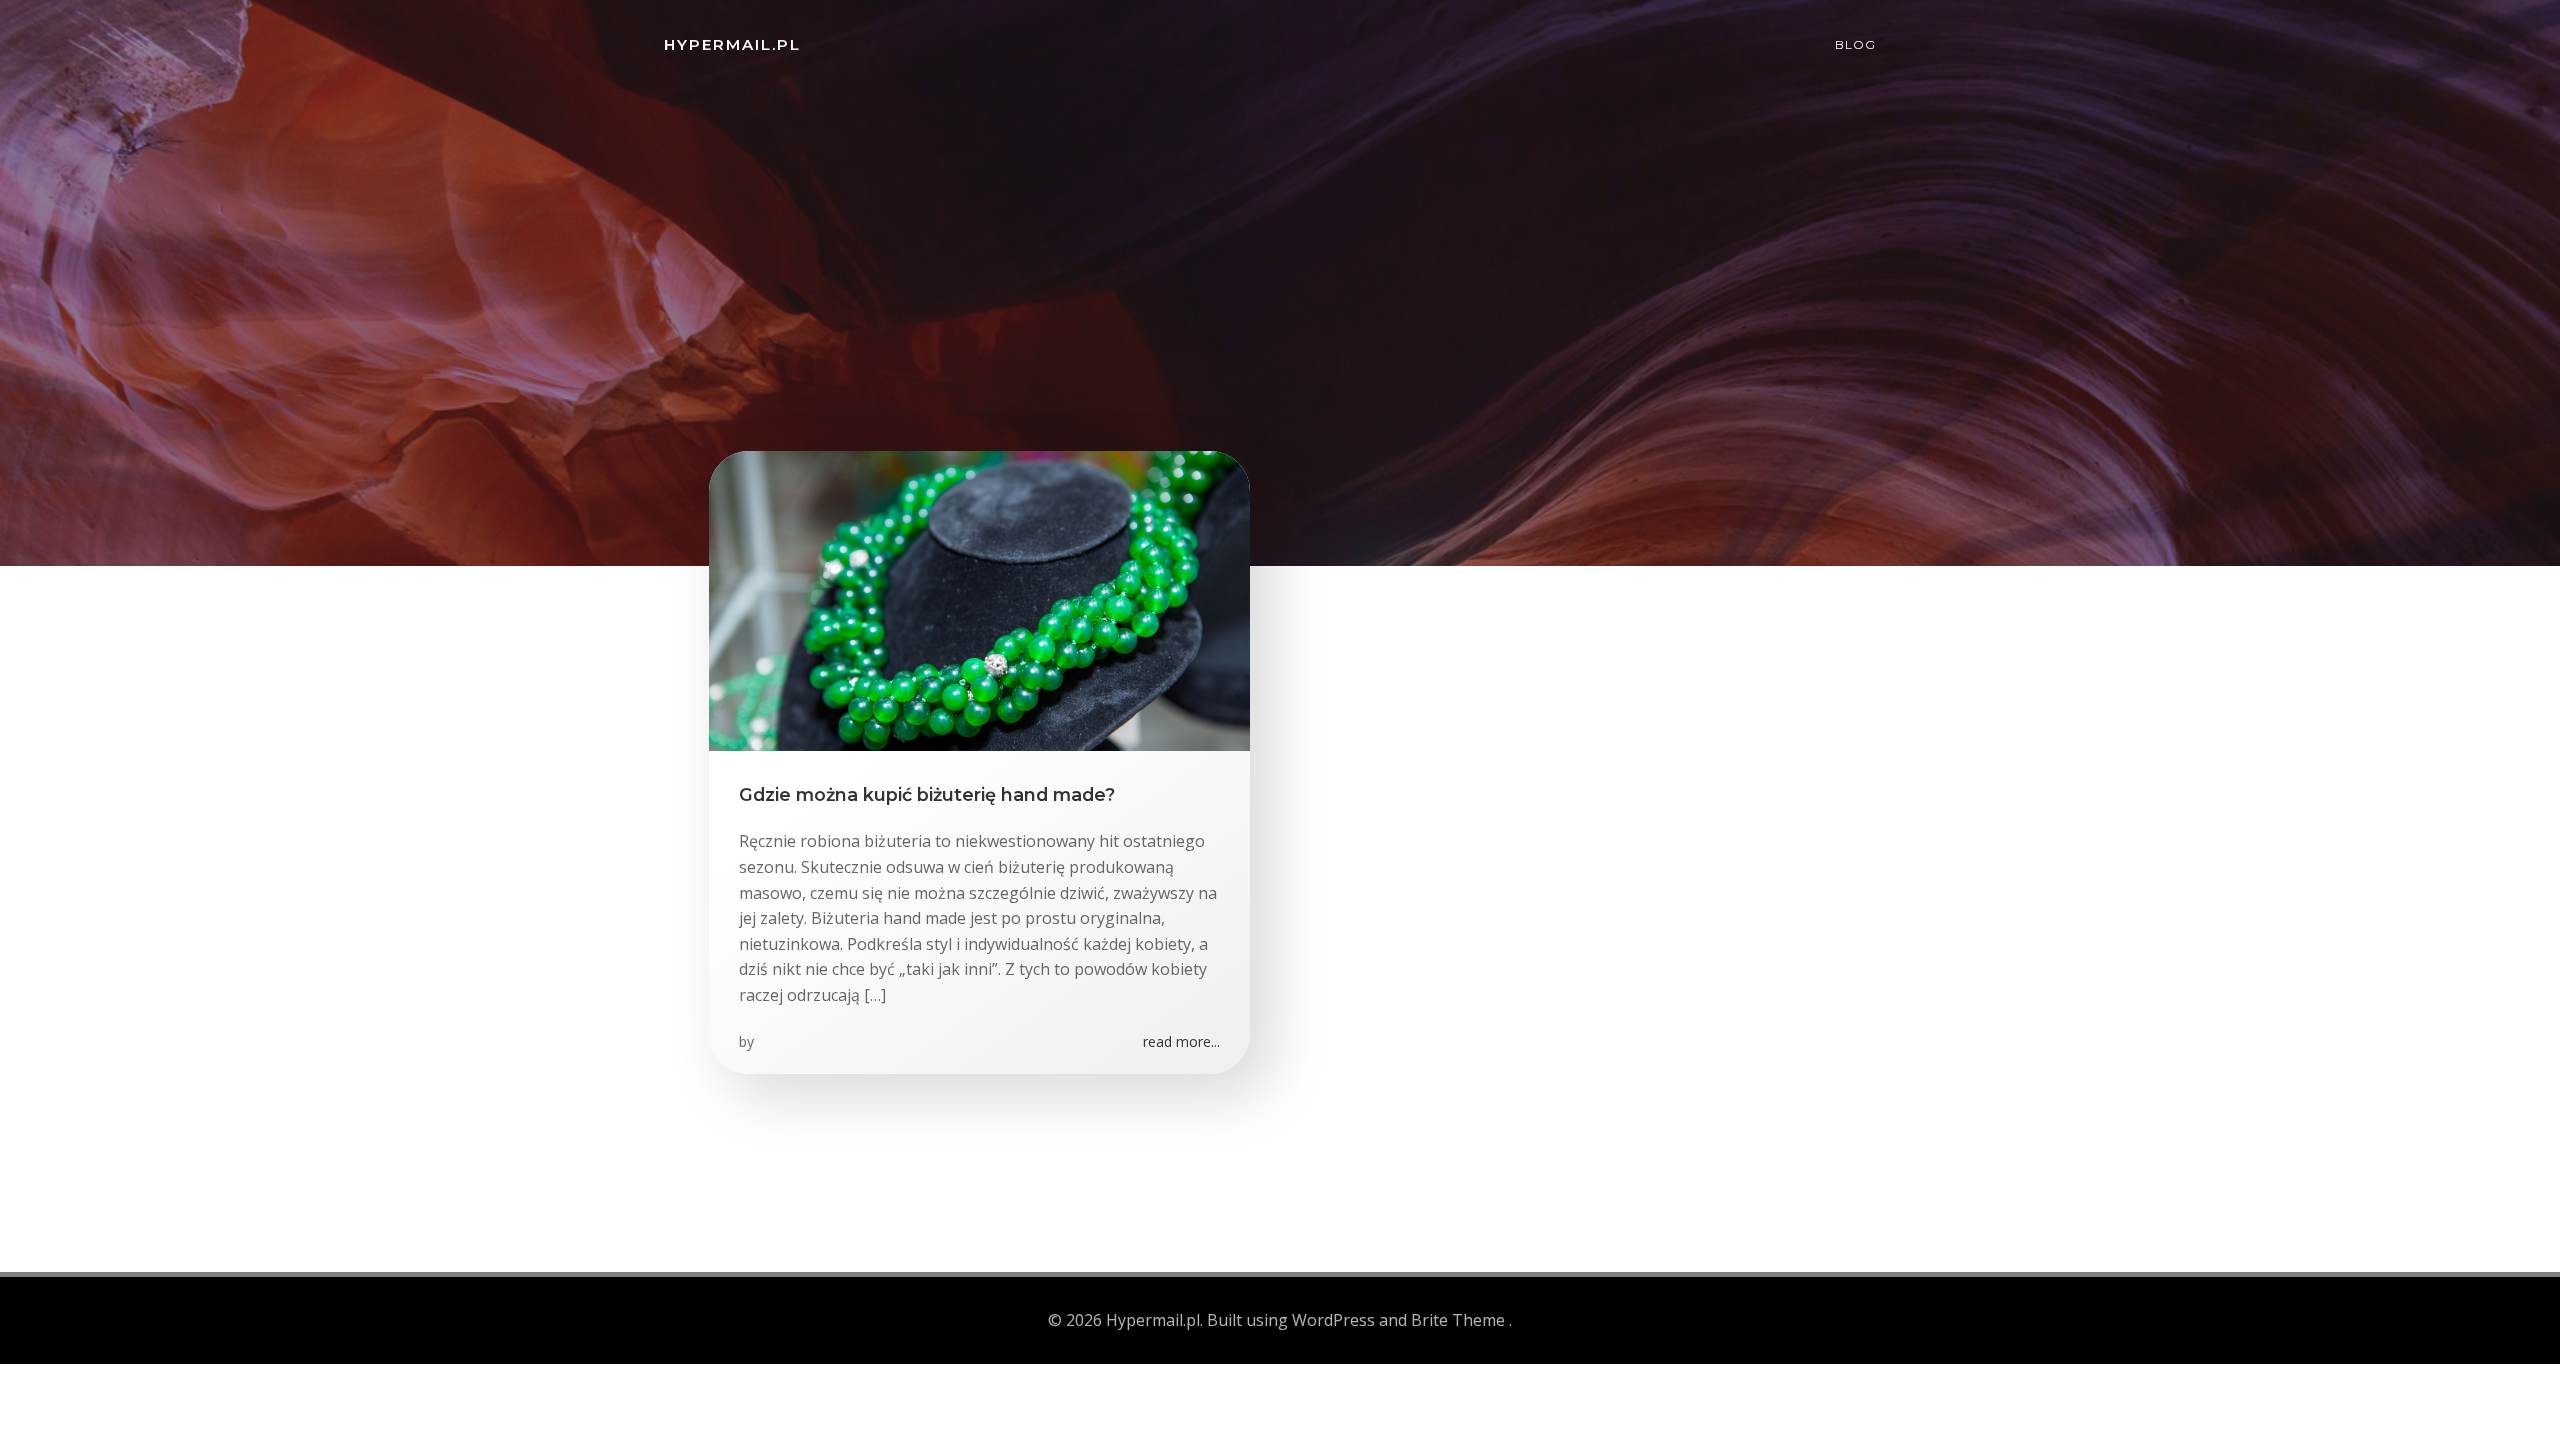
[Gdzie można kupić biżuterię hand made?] (979, 599)
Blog (1855, 44)
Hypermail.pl (732, 44)
